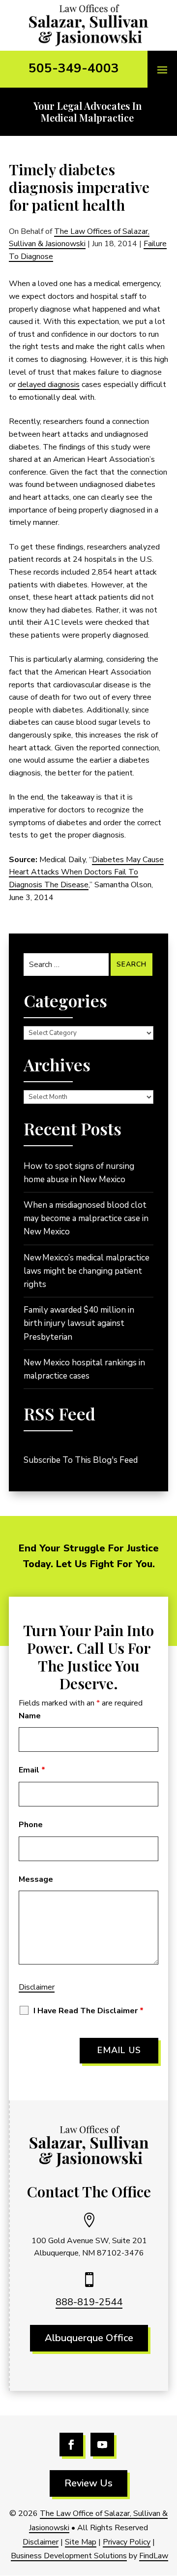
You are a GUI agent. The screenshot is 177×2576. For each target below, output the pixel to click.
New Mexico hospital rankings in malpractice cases (84, 1369)
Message (36, 1879)
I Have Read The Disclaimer (88, 2011)
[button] (162, 69)
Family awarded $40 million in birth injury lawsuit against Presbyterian (79, 1323)
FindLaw (154, 2556)
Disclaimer (37, 1987)
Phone (31, 1825)
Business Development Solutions (69, 2556)
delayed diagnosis (49, 385)
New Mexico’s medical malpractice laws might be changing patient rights (87, 1271)
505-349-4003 (74, 68)
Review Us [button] (88, 2483)
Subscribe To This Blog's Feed (81, 1460)
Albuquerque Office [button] (89, 2338)
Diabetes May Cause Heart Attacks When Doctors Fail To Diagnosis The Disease (86, 872)
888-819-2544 (89, 2302)
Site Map (81, 2542)
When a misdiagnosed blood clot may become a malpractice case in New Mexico (86, 1218)
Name (30, 1716)
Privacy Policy (127, 2542)
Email (32, 1770)
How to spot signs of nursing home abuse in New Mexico (79, 1173)
